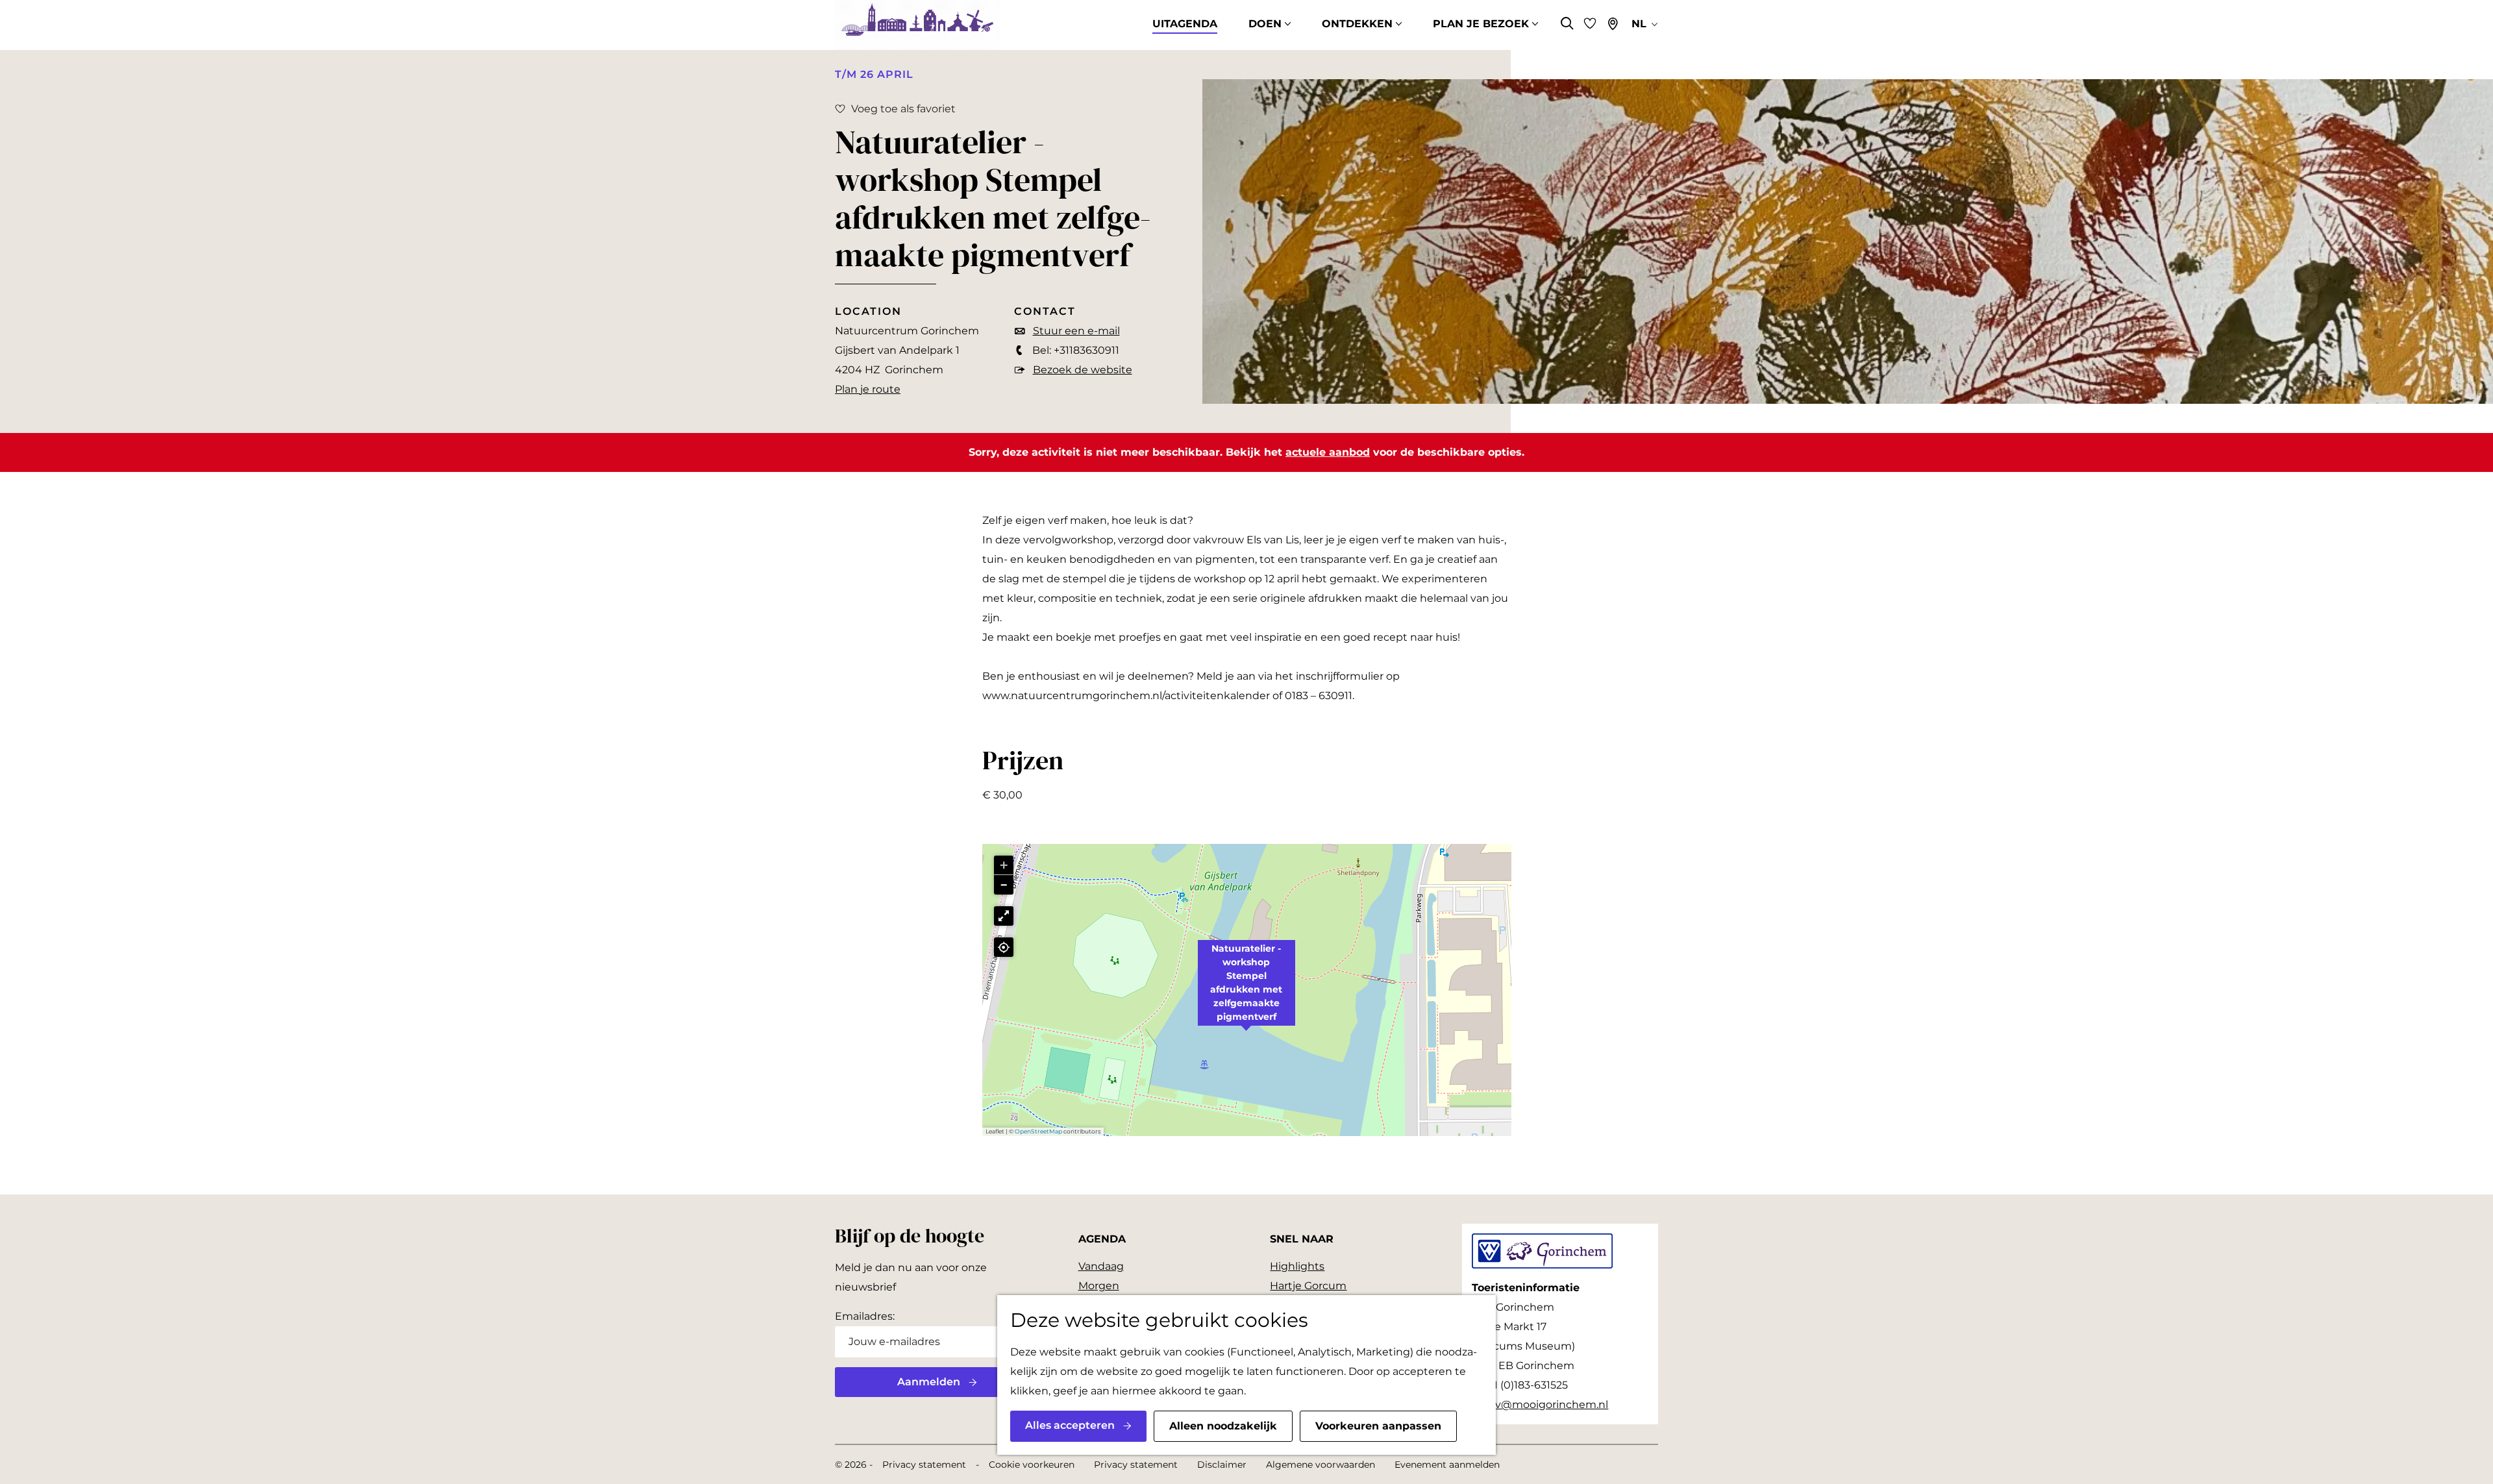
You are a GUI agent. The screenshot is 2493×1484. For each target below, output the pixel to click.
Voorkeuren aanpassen (1378, 1426)
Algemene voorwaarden (1321, 1465)
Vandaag (1101, 1266)
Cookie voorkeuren (1032, 1465)
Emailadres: (865, 1316)
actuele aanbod (1328, 452)
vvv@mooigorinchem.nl (1546, 1404)
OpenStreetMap (1038, 1131)
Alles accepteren (1070, 1425)
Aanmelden (929, 1382)
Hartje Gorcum (1308, 1286)
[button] (1246, 990)
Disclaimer (1222, 1465)
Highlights (1297, 1266)
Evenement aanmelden (1447, 1465)
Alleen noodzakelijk (1223, 1426)
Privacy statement (924, 1465)
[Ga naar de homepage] (918, 25)
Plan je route (868, 389)
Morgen (1099, 1286)
